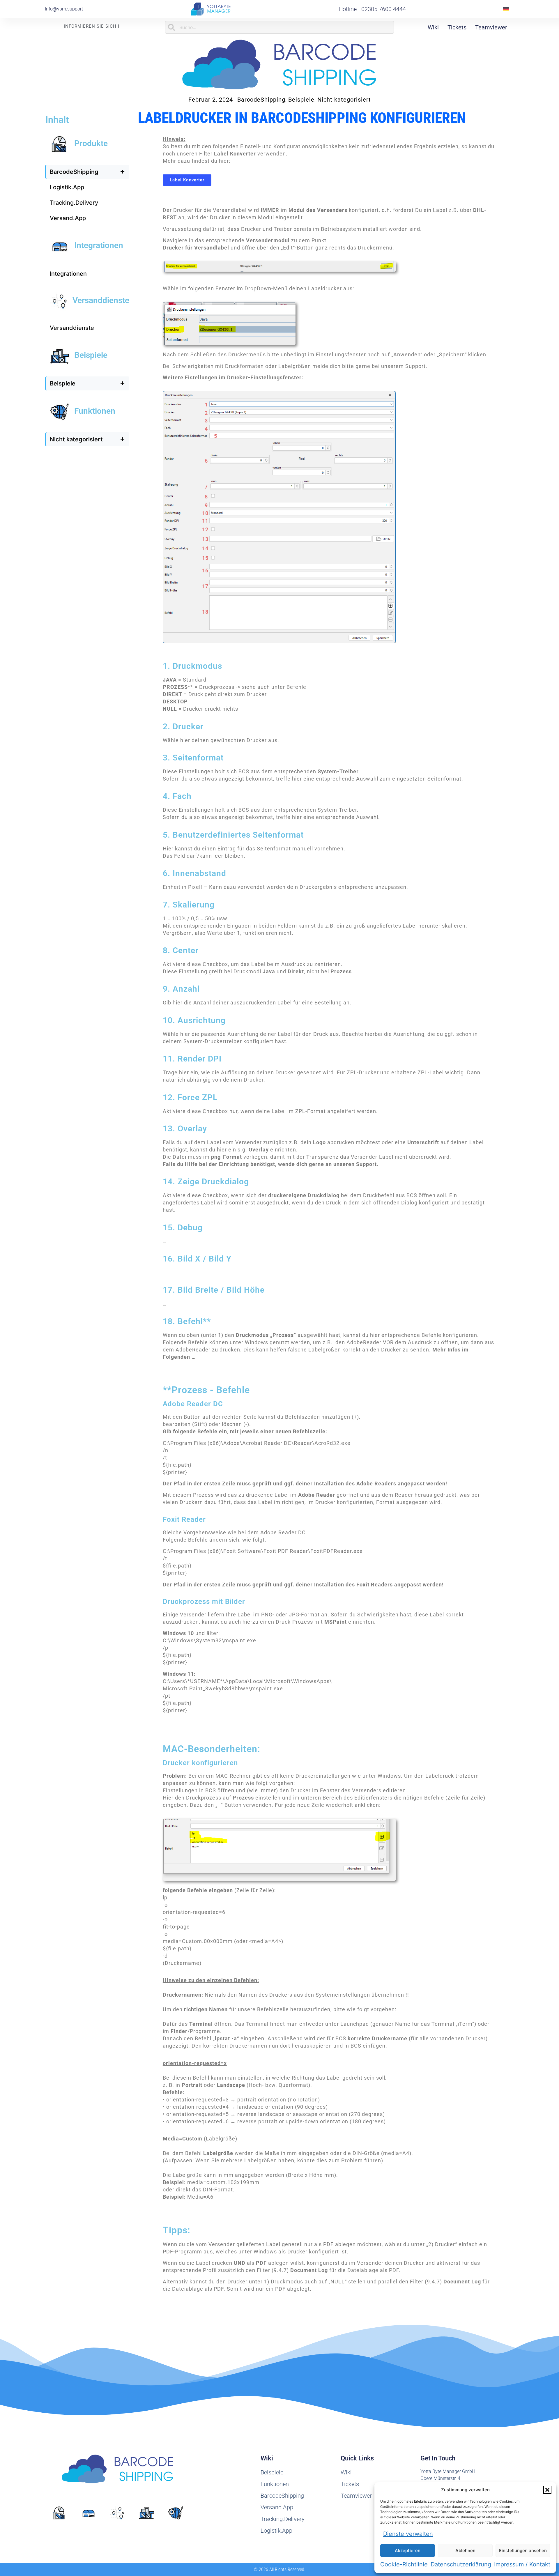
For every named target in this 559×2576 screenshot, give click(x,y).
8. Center (181, 950)
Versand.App (68, 218)
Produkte (91, 143)
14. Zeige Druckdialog (206, 1182)
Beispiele (301, 100)
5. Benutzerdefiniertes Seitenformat (233, 835)
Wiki (433, 27)
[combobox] (279, 27)
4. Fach (177, 796)
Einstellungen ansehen (523, 2551)
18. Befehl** (187, 1321)
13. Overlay (185, 1129)
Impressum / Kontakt (522, 2564)
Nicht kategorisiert (344, 100)
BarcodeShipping (261, 100)
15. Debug (183, 1228)
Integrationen (99, 245)
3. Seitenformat (193, 758)
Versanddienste (101, 300)
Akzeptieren (408, 2551)
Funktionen (95, 411)
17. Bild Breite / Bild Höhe (214, 1290)
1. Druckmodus (192, 666)
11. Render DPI (192, 1059)
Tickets (457, 27)
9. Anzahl (181, 989)
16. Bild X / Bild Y (197, 1259)
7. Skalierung (189, 905)
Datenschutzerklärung (461, 2564)
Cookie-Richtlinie (404, 2564)
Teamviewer (491, 27)
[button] (547, 2490)
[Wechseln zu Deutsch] (506, 9)
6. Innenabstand (194, 873)
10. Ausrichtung (194, 1020)
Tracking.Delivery (74, 203)
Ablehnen (465, 2551)
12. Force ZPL (190, 1097)
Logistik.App (67, 187)
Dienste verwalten (408, 2534)
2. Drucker (183, 727)
